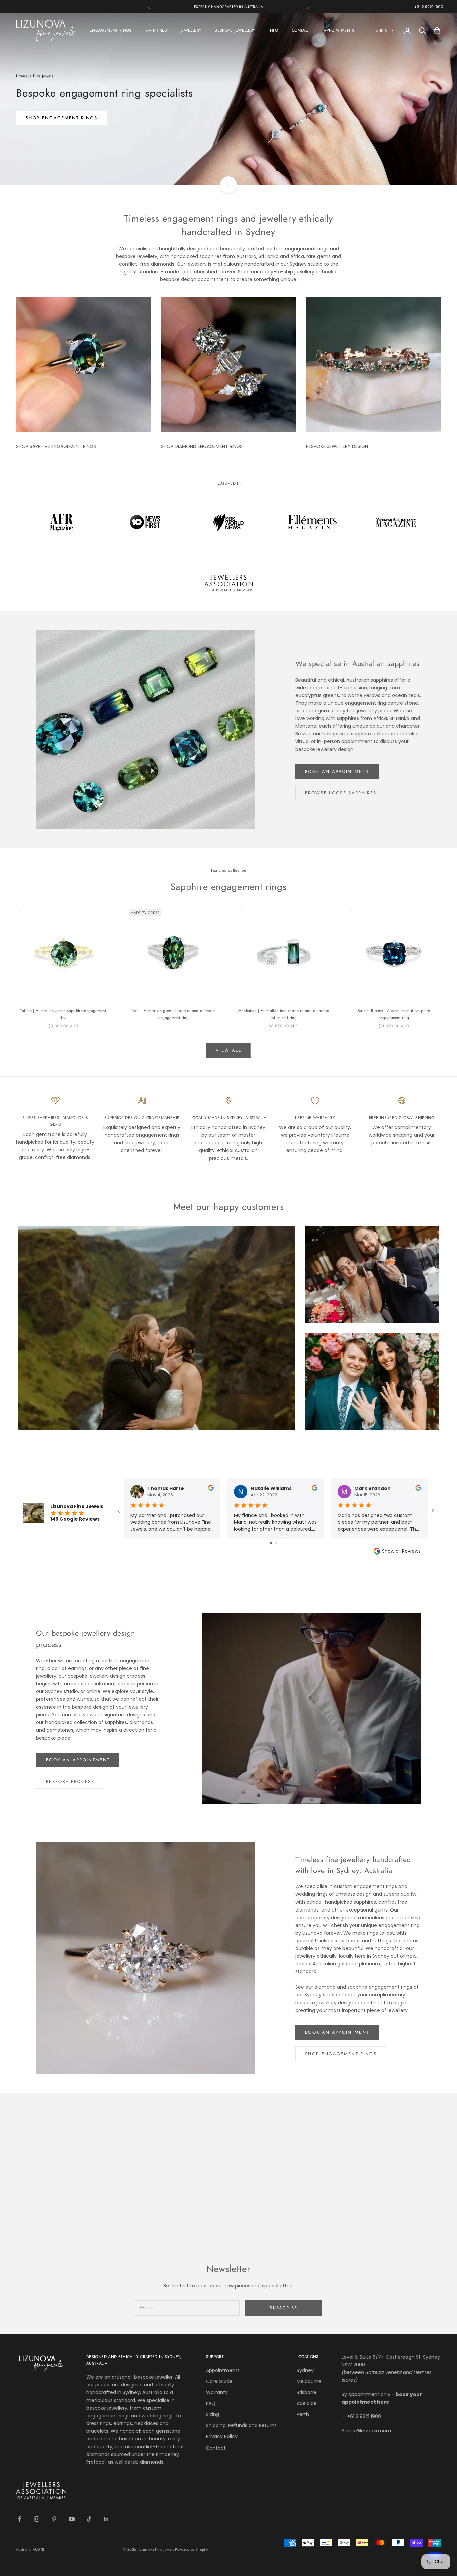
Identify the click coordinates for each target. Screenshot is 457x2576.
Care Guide (219, 2381)
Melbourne (309, 2381)
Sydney (305, 2370)
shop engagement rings (62, 118)
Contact (216, 2448)
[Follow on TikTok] (89, 2519)
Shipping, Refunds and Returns (241, 2425)
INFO (273, 30)
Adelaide (307, 2403)
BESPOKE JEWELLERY (235, 30)
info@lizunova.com (369, 2431)
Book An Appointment (78, 1760)
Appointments (223, 2370)
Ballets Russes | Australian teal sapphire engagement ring (394, 1014)
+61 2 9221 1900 (429, 7)
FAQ (211, 2403)
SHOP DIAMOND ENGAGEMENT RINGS (202, 446)
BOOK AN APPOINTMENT (337, 771)
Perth (303, 2414)
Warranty (217, 2392)
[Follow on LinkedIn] (106, 2519)
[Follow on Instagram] (37, 2519)
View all (229, 1050)
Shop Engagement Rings (341, 2054)
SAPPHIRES (156, 30)
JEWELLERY (191, 30)
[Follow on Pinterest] (54, 2519)
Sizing (213, 2414)
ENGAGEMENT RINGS (111, 30)
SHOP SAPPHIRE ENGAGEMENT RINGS (56, 446)
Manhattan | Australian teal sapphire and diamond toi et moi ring (284, 1014)
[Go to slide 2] (277, 1543)
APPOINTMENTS (339, 30)
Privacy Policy (222, 2436)
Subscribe (284, 2308)
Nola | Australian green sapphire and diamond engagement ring (173, 1014)
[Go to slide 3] (281, 1543)
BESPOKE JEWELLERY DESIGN (337, 446)
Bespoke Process (70, 1782)
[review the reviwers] (211, 1488)
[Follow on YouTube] (72, 2519)
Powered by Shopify (192, 2549)
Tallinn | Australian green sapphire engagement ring (63, 1014)
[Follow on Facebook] (19, 2519)
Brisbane (307, 2392)
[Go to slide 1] (271, 1543)
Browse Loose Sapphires (341, 793)
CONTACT (301, 30)
